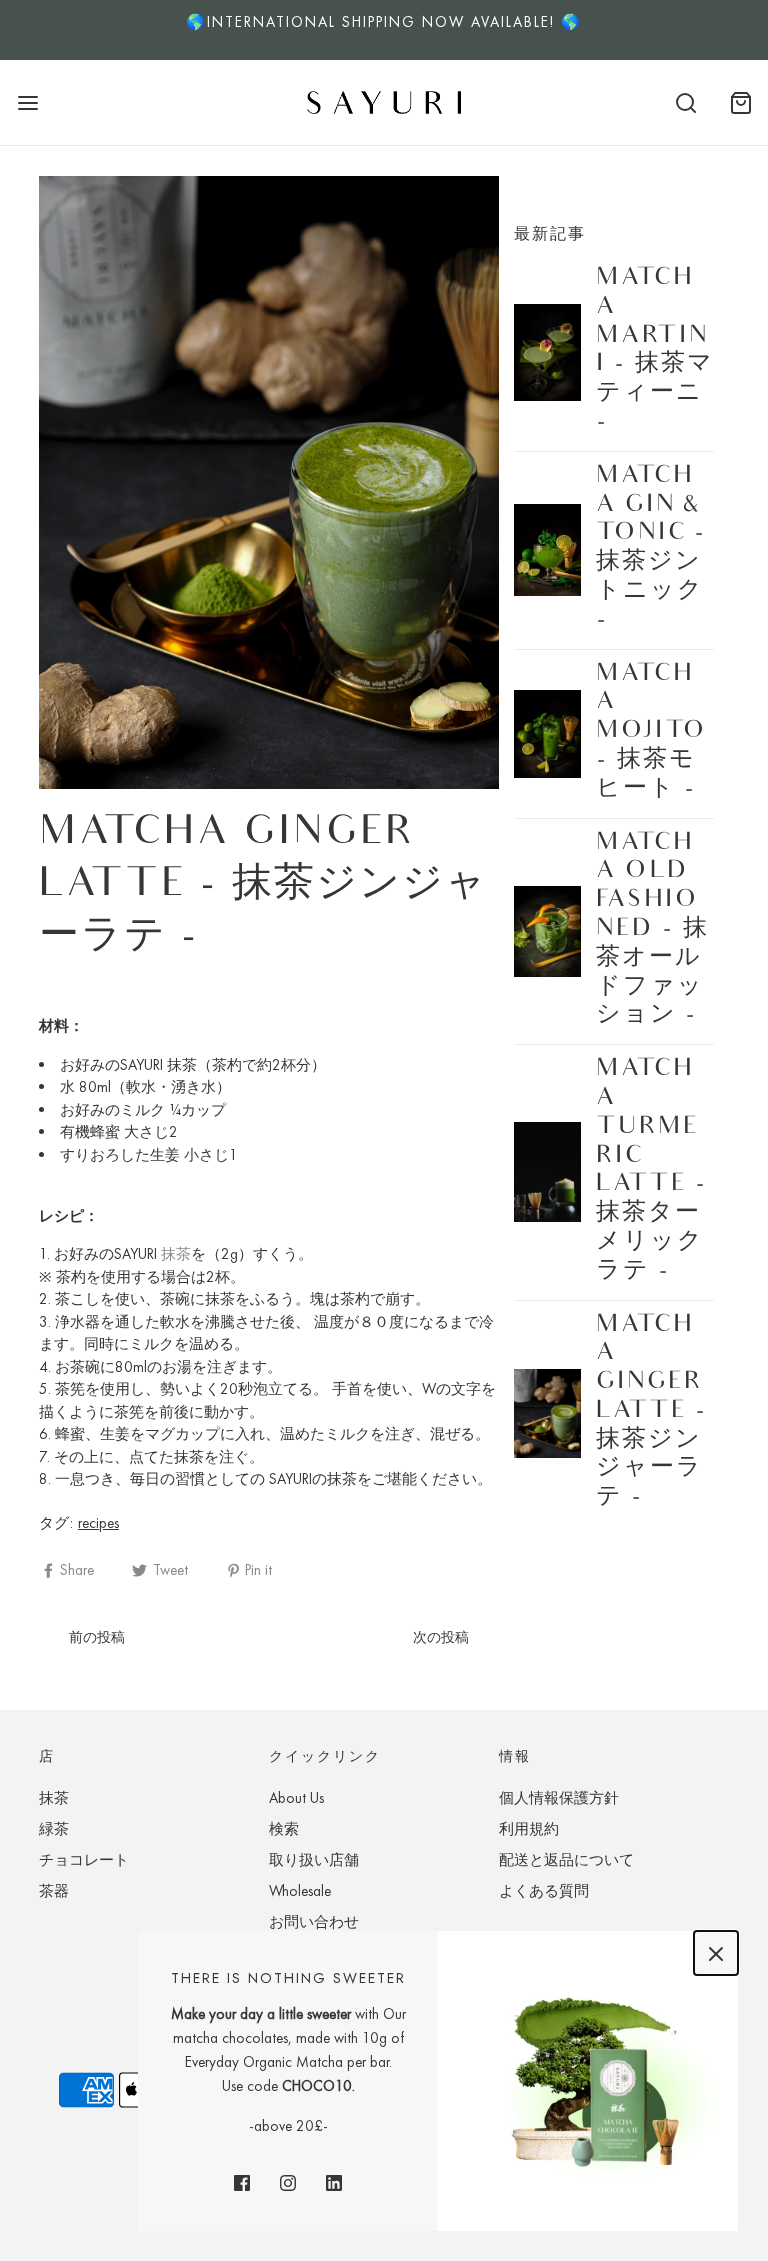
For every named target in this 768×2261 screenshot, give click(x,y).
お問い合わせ (314, 1922)
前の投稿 (97, 1637)
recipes (98, 1523)
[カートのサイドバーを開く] (740, 102)
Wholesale (300, 1891)
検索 (284, 1829)
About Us (296, 1798)
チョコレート (84, 1860)
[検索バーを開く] (685, 102)
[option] (384, 30)
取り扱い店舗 (314, 1860)
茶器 (54, 1891)
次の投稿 (441, 1637)
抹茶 (176, 1254)
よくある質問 (544, 1891)
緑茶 (54, 1829)
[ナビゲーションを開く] (27, 102)
